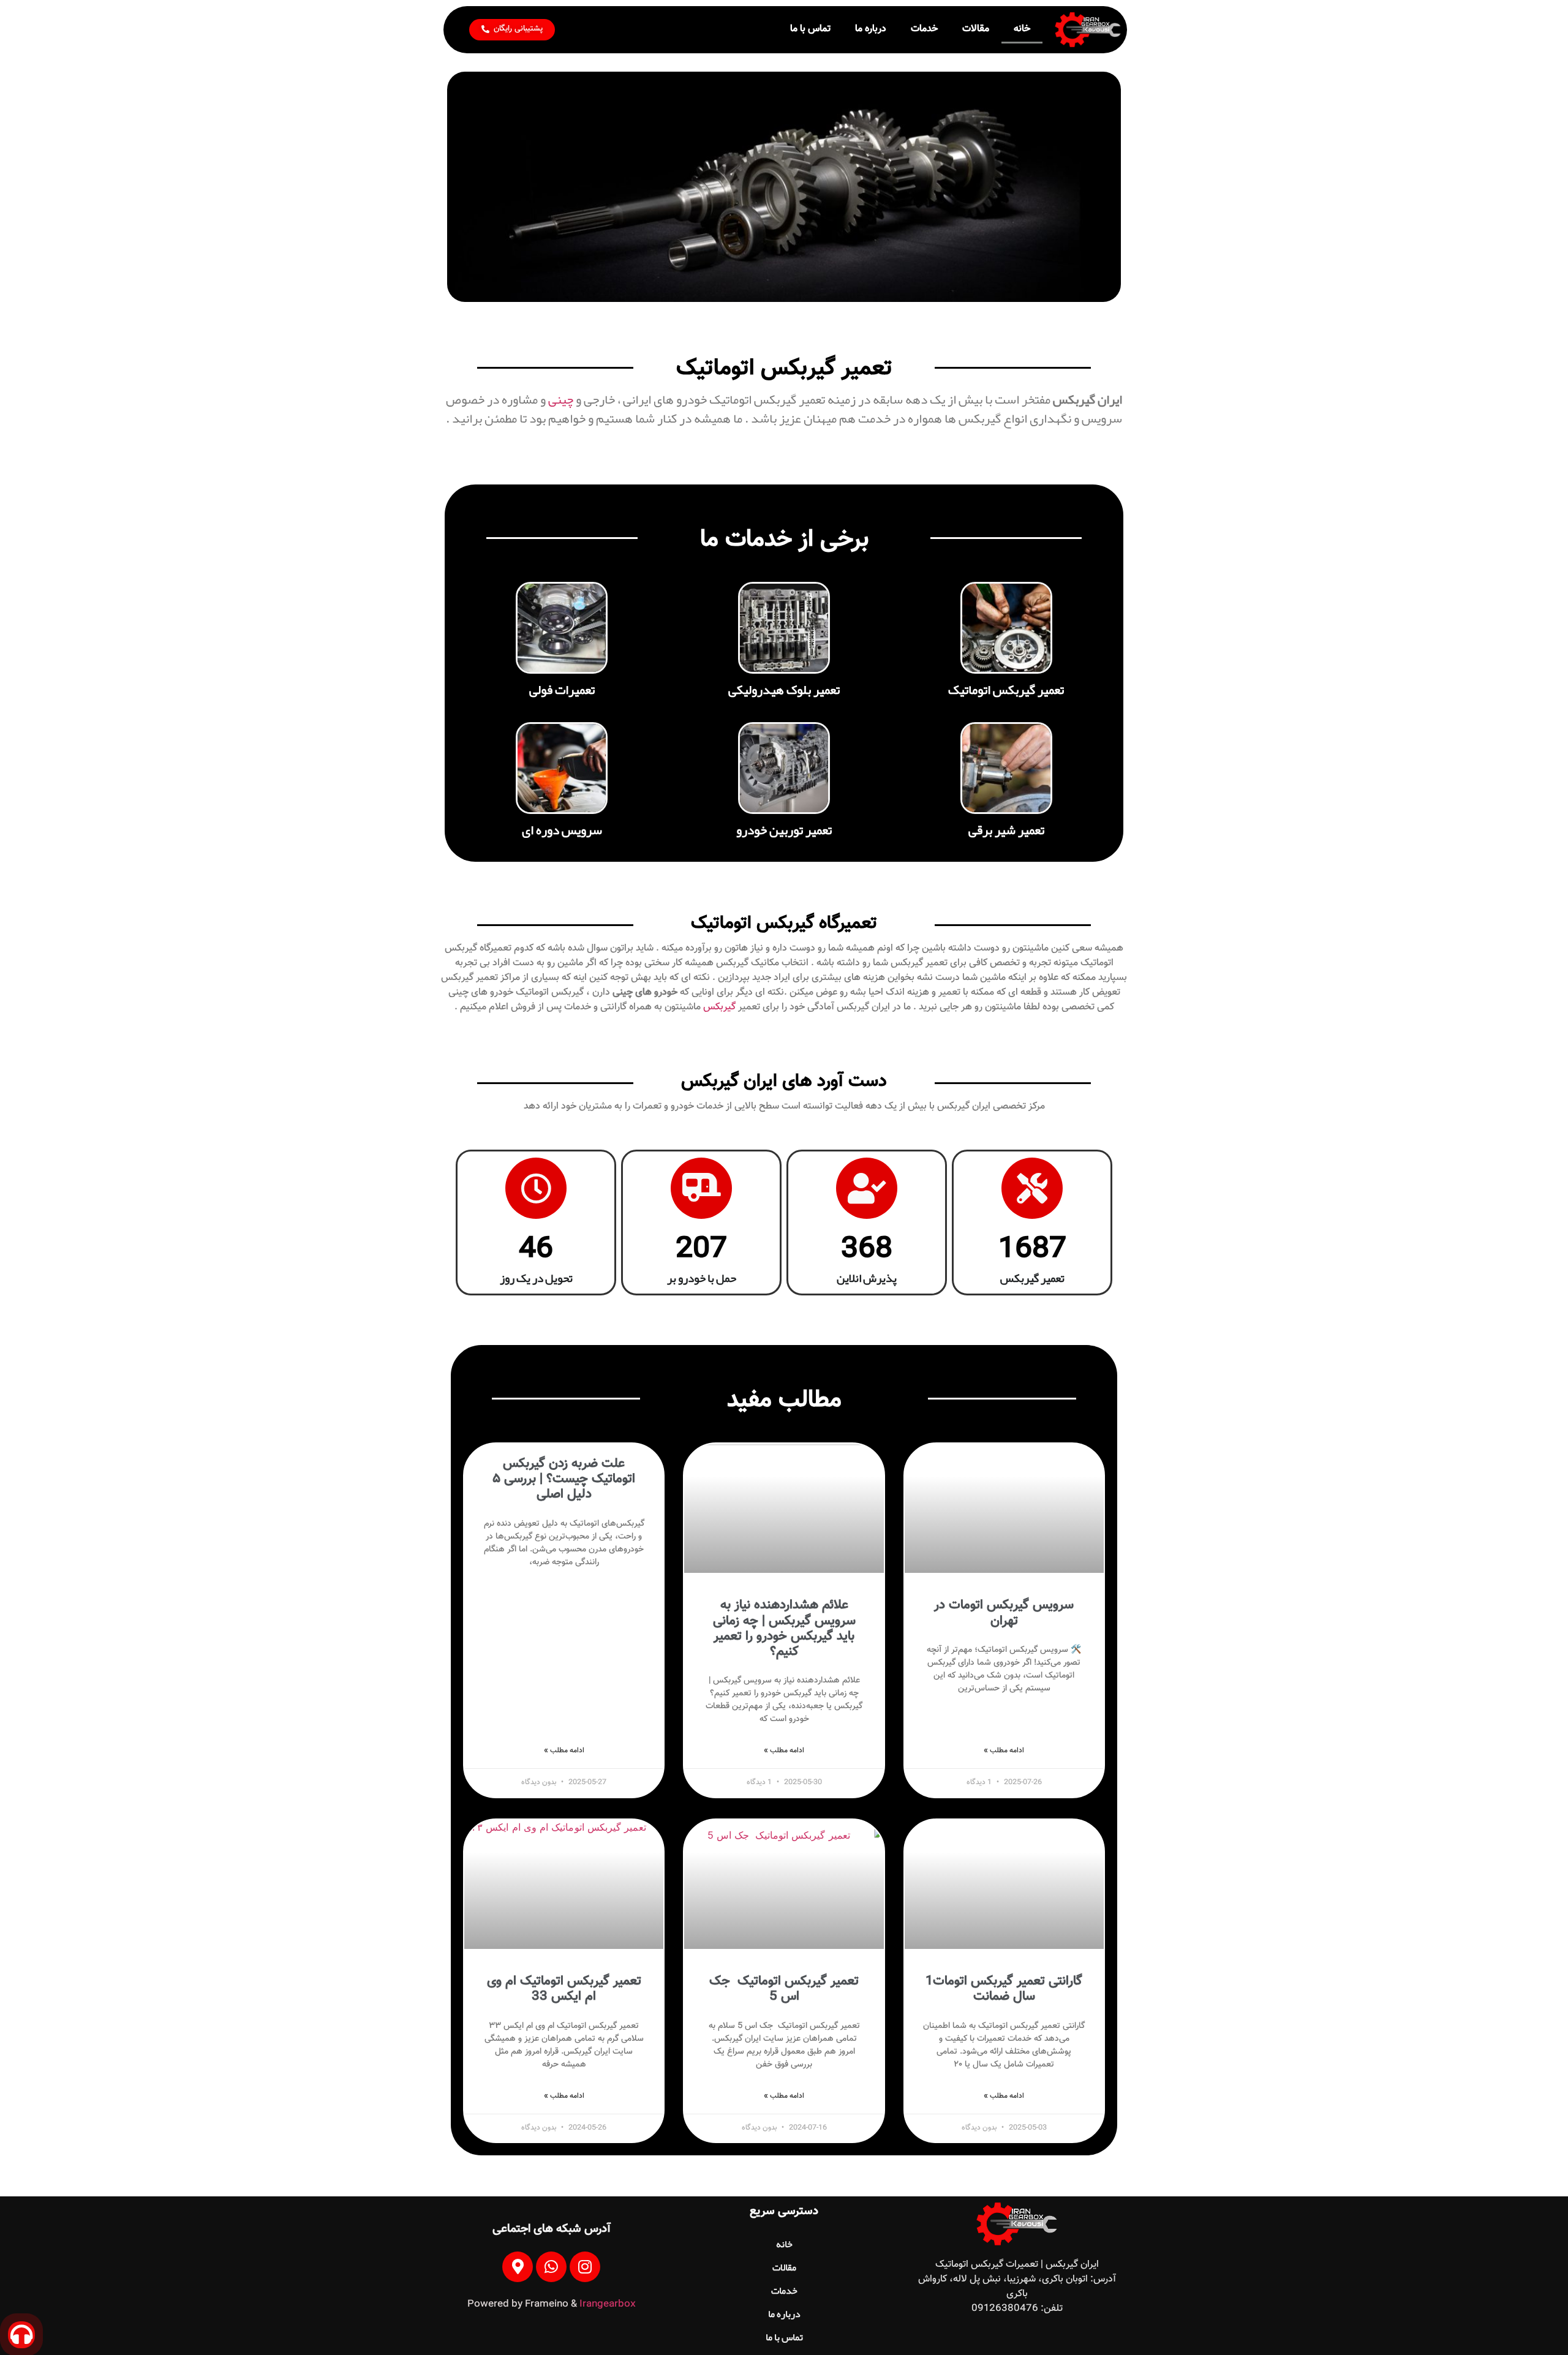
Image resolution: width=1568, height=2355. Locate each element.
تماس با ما (810, 29)
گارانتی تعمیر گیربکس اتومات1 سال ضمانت (1004, 1989)
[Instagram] (585, 2267)
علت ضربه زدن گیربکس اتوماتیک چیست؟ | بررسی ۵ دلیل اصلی (564, 1479)
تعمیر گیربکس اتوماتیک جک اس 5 (784, 1989)
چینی (562, 399)
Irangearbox (608, 2304)
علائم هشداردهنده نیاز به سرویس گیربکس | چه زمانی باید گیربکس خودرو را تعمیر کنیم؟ (784, 1628)
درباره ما (871, 29)
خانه (1022, 29)
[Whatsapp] (551, 2267)
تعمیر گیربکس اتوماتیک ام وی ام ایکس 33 (564, 1989)
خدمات (924, 29)
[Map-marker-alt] (518, 2267)
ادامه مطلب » (1004, 1750)
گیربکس (719, 1007)
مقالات (976, 29)
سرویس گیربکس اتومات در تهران (1004, 1613)
